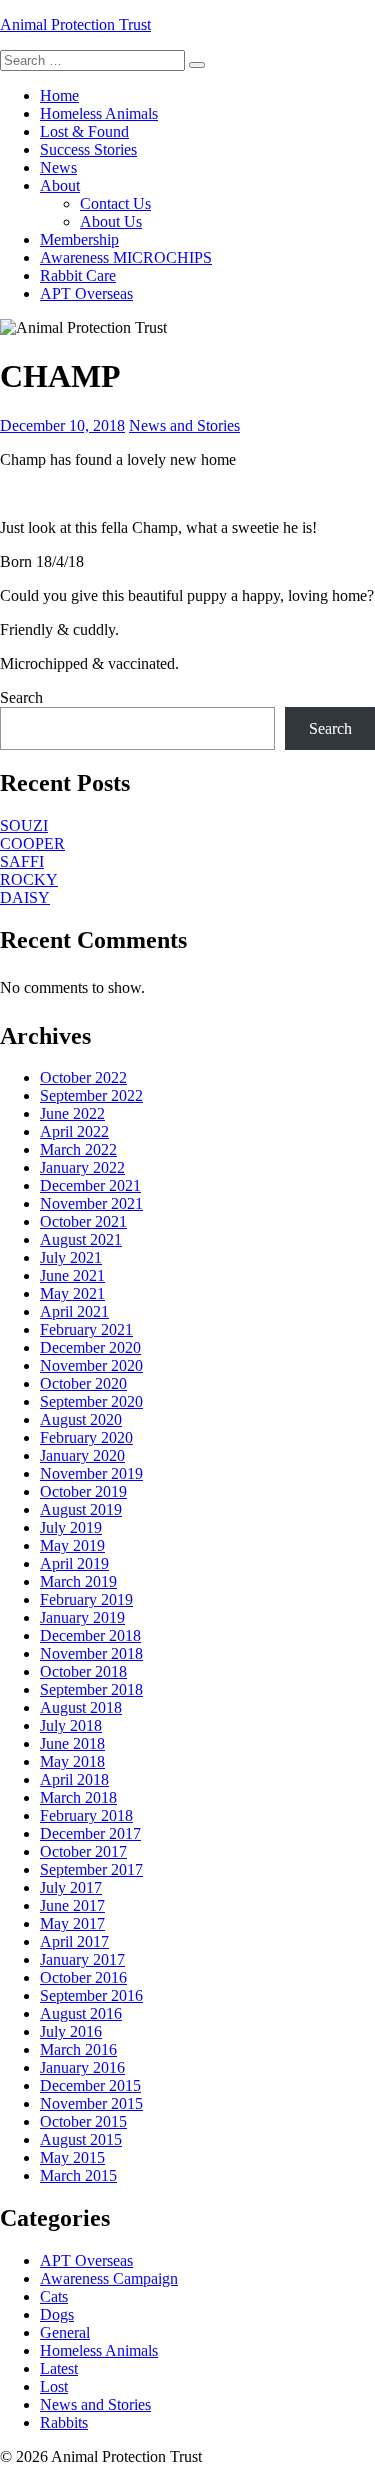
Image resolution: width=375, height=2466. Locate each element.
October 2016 (83, 1977)
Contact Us (115, 203)
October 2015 (83, 2121)
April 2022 (74, 1131)
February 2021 (86, 1329)
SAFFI (22, 861)
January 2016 (82, 2067)
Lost (54, 2386)
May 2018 (72, 1761)
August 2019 (81, 1509)
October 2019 (83, 1491)
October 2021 (83, 1221)
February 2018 (86, 1815)
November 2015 (91, 2103)
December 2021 (90, 1185)
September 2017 (91, 1869)
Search (21, 697)
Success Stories (88, 149)
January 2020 (82, 1455)
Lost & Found (84, 131)
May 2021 (72, 1293)
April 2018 (74, 1779)
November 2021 (91, 1203)
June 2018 (72, 1743)
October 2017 (83, 1851)
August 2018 (81, 1707)
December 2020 (90, 1347)
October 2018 (83, 1671)
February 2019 (86, 1599)
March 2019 (78, 1581)
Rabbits (64, 2422)
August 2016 (81, 2013)
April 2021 (74, 1311)
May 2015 (72, 2157)
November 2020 (91, 1365)
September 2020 (91, 1401)
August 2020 (81, 1419)
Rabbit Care (78, 275)
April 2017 (74, 1941)
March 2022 (78, 1149)
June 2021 (72, 1275)
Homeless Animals (99, 113)
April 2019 (74, 1563)
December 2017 (90, 1833)
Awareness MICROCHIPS (126, 257)
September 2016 (91, 1995)
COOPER (32, 843)
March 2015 (78, 2175)
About (60, 185)
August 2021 (81, 1239)
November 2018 (91, 1653)
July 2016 (71, 2031)
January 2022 (82, 1167)
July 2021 (71, 1257)
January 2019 (82, 1617)
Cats (54, 2296)
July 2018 (71, 1725)
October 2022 (83, 1077)
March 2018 (78, 1797)
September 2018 (91, 1689)
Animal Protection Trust (75, 24)
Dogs (57, 2314)
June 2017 (72, 1905)
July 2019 (71, 1527)
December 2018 (90, 1635)
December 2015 (90, 2085)
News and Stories (184, 425)
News (58, 167)
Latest (59, 2368)
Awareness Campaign (109, 2278)
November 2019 (91, 1473)
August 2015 (81, 2139)
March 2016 (78, 2049)
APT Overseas (86, 293)
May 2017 (72, 1923)
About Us (111, 221)
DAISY (25, 897)
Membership (79, 239)
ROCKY (29, 879)
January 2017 (82, 1959)
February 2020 (86, 1437)
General (65, 2332)
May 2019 (72, 1545)
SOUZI (24, 825)
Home (59, 95)
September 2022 (91, 1095)
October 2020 (83, 1383)
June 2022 (72, 1113)
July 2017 (71, 1887)
